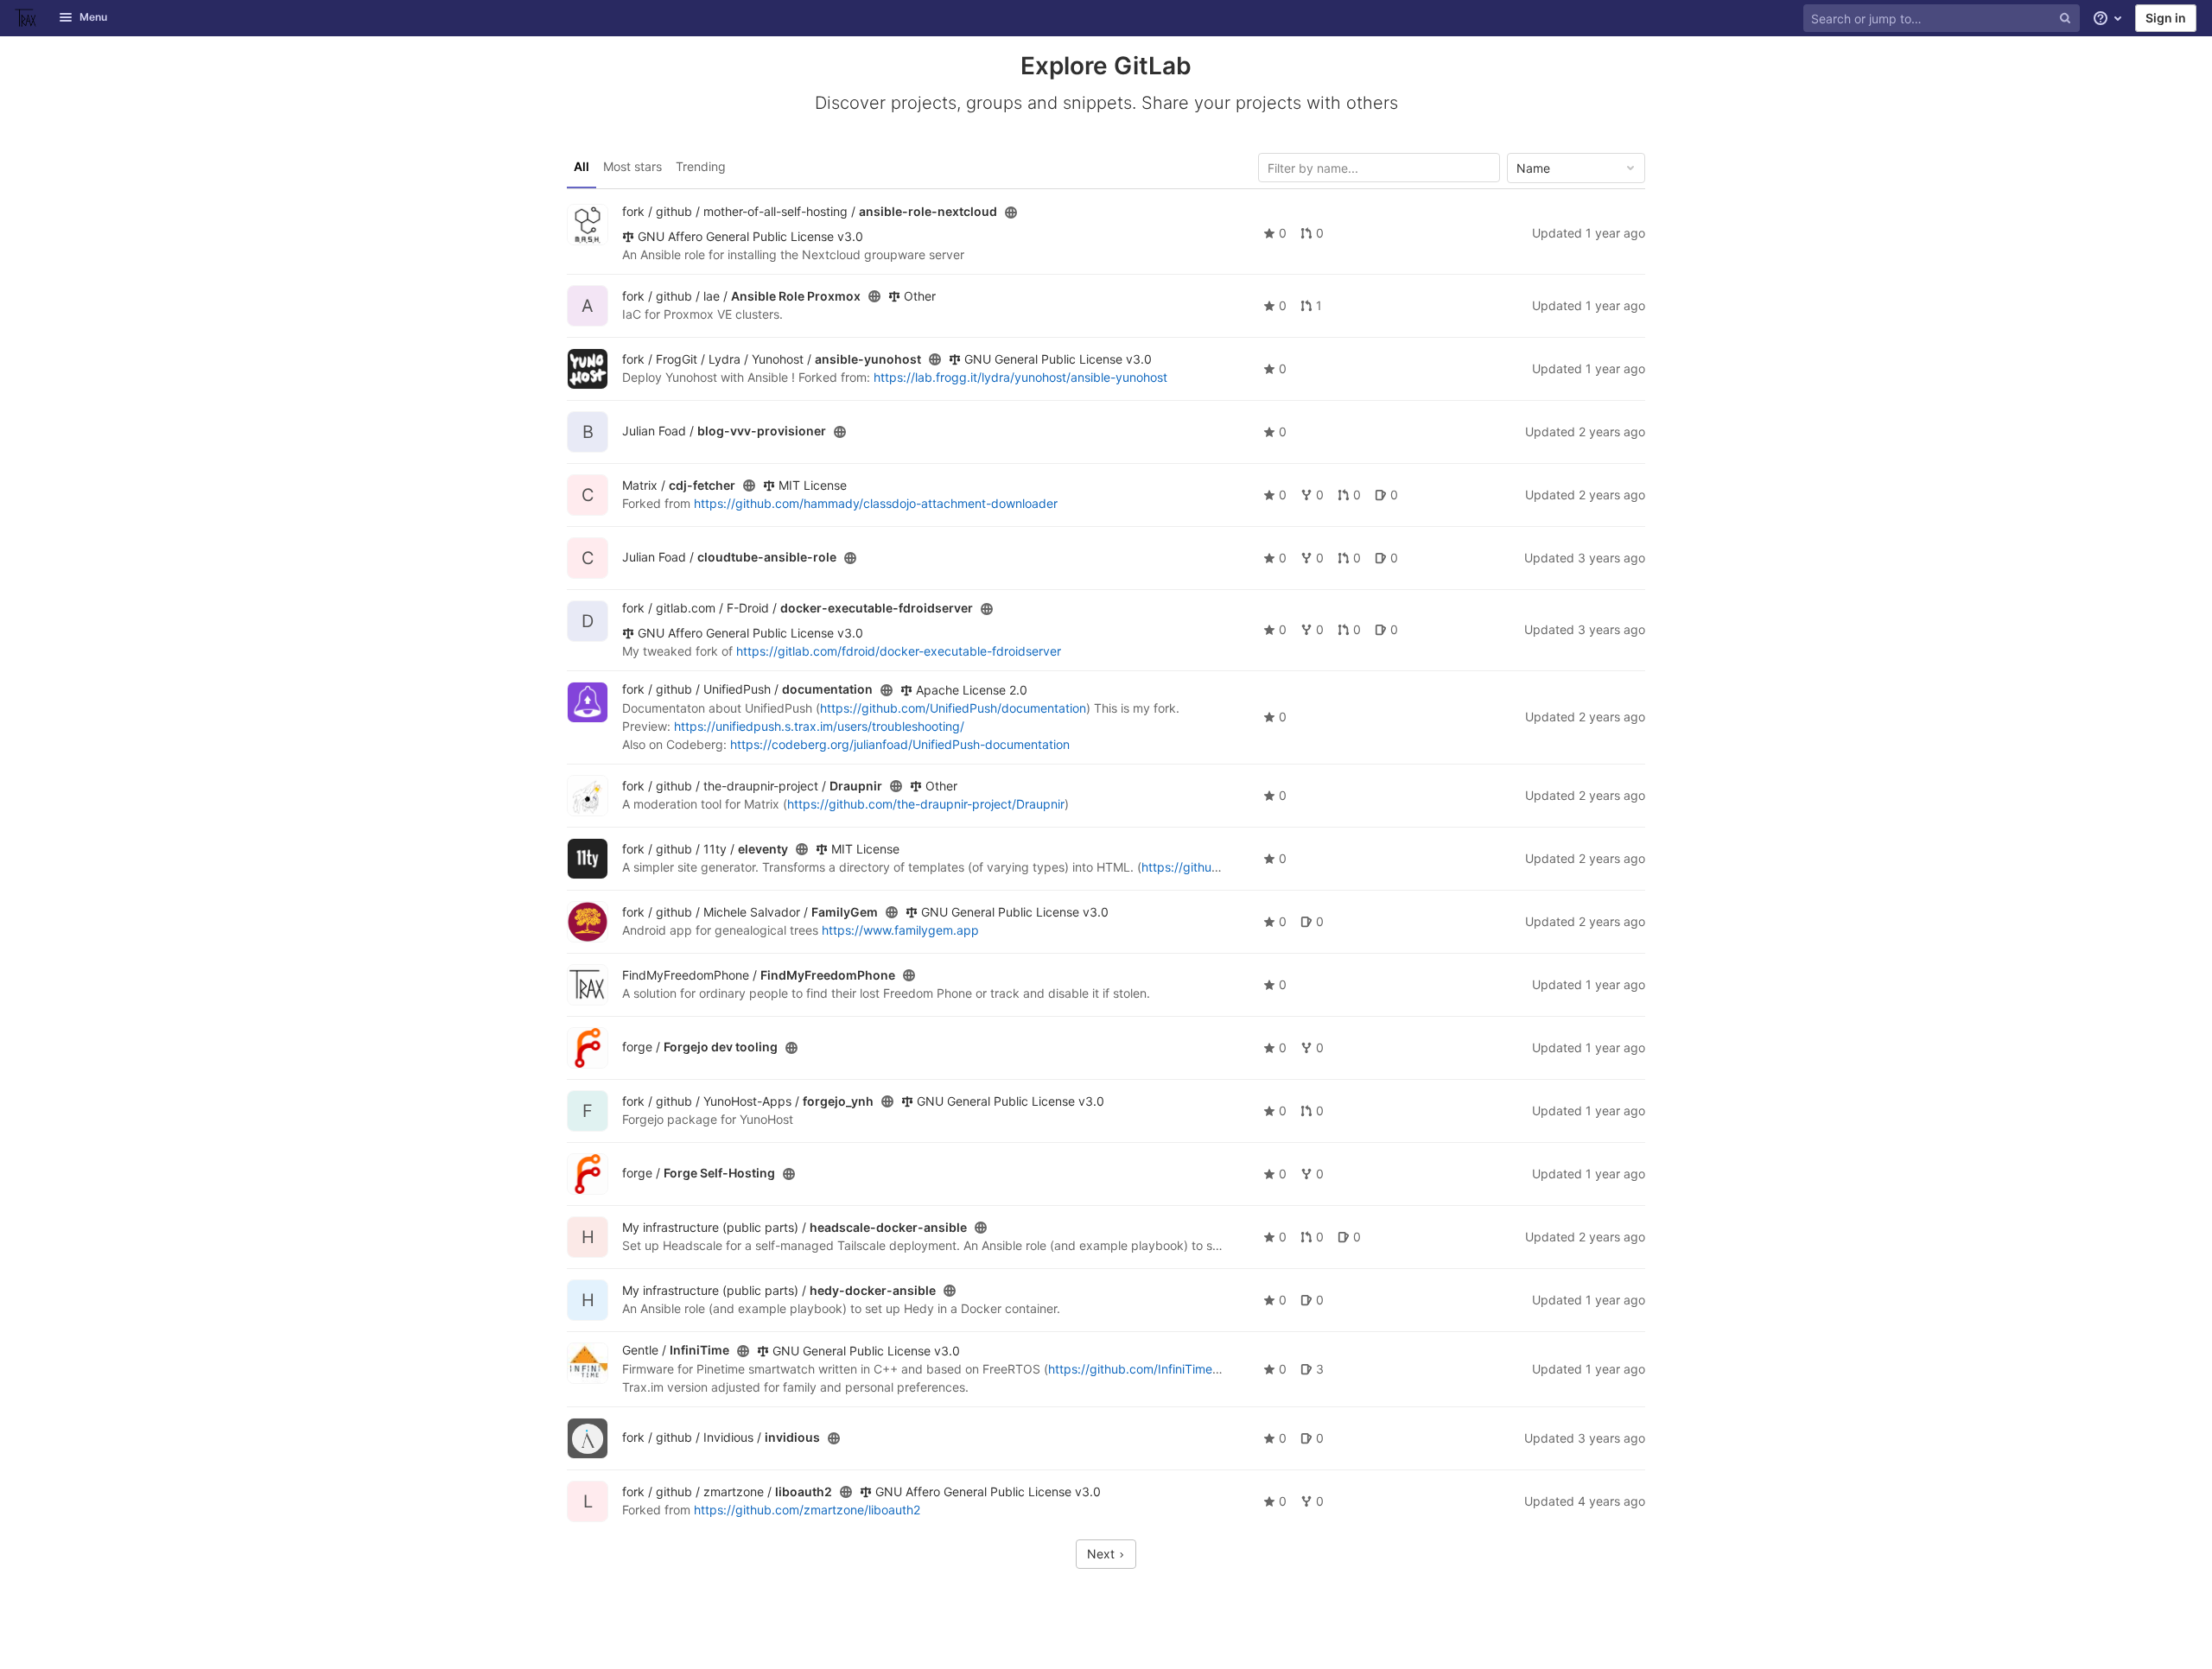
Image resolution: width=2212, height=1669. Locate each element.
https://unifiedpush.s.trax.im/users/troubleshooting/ (819, 726)
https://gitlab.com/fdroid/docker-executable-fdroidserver (899, 651)
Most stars (632, 166)
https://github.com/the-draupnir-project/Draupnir (926, 804)
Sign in (2166, 18)
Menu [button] (93, 17)
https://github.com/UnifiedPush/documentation (953, 708)
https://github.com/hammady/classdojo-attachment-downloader (876, 503)
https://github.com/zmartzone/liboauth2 (807, 1510)
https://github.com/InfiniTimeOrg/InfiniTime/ (1173, 1369)
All (582, 166)
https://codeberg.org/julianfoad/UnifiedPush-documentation (900, 744)
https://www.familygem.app (900, 930)
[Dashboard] (26, 18)
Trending (701, 166)
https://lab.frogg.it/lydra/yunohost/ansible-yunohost (1020, 377)
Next (1103, 1554)
